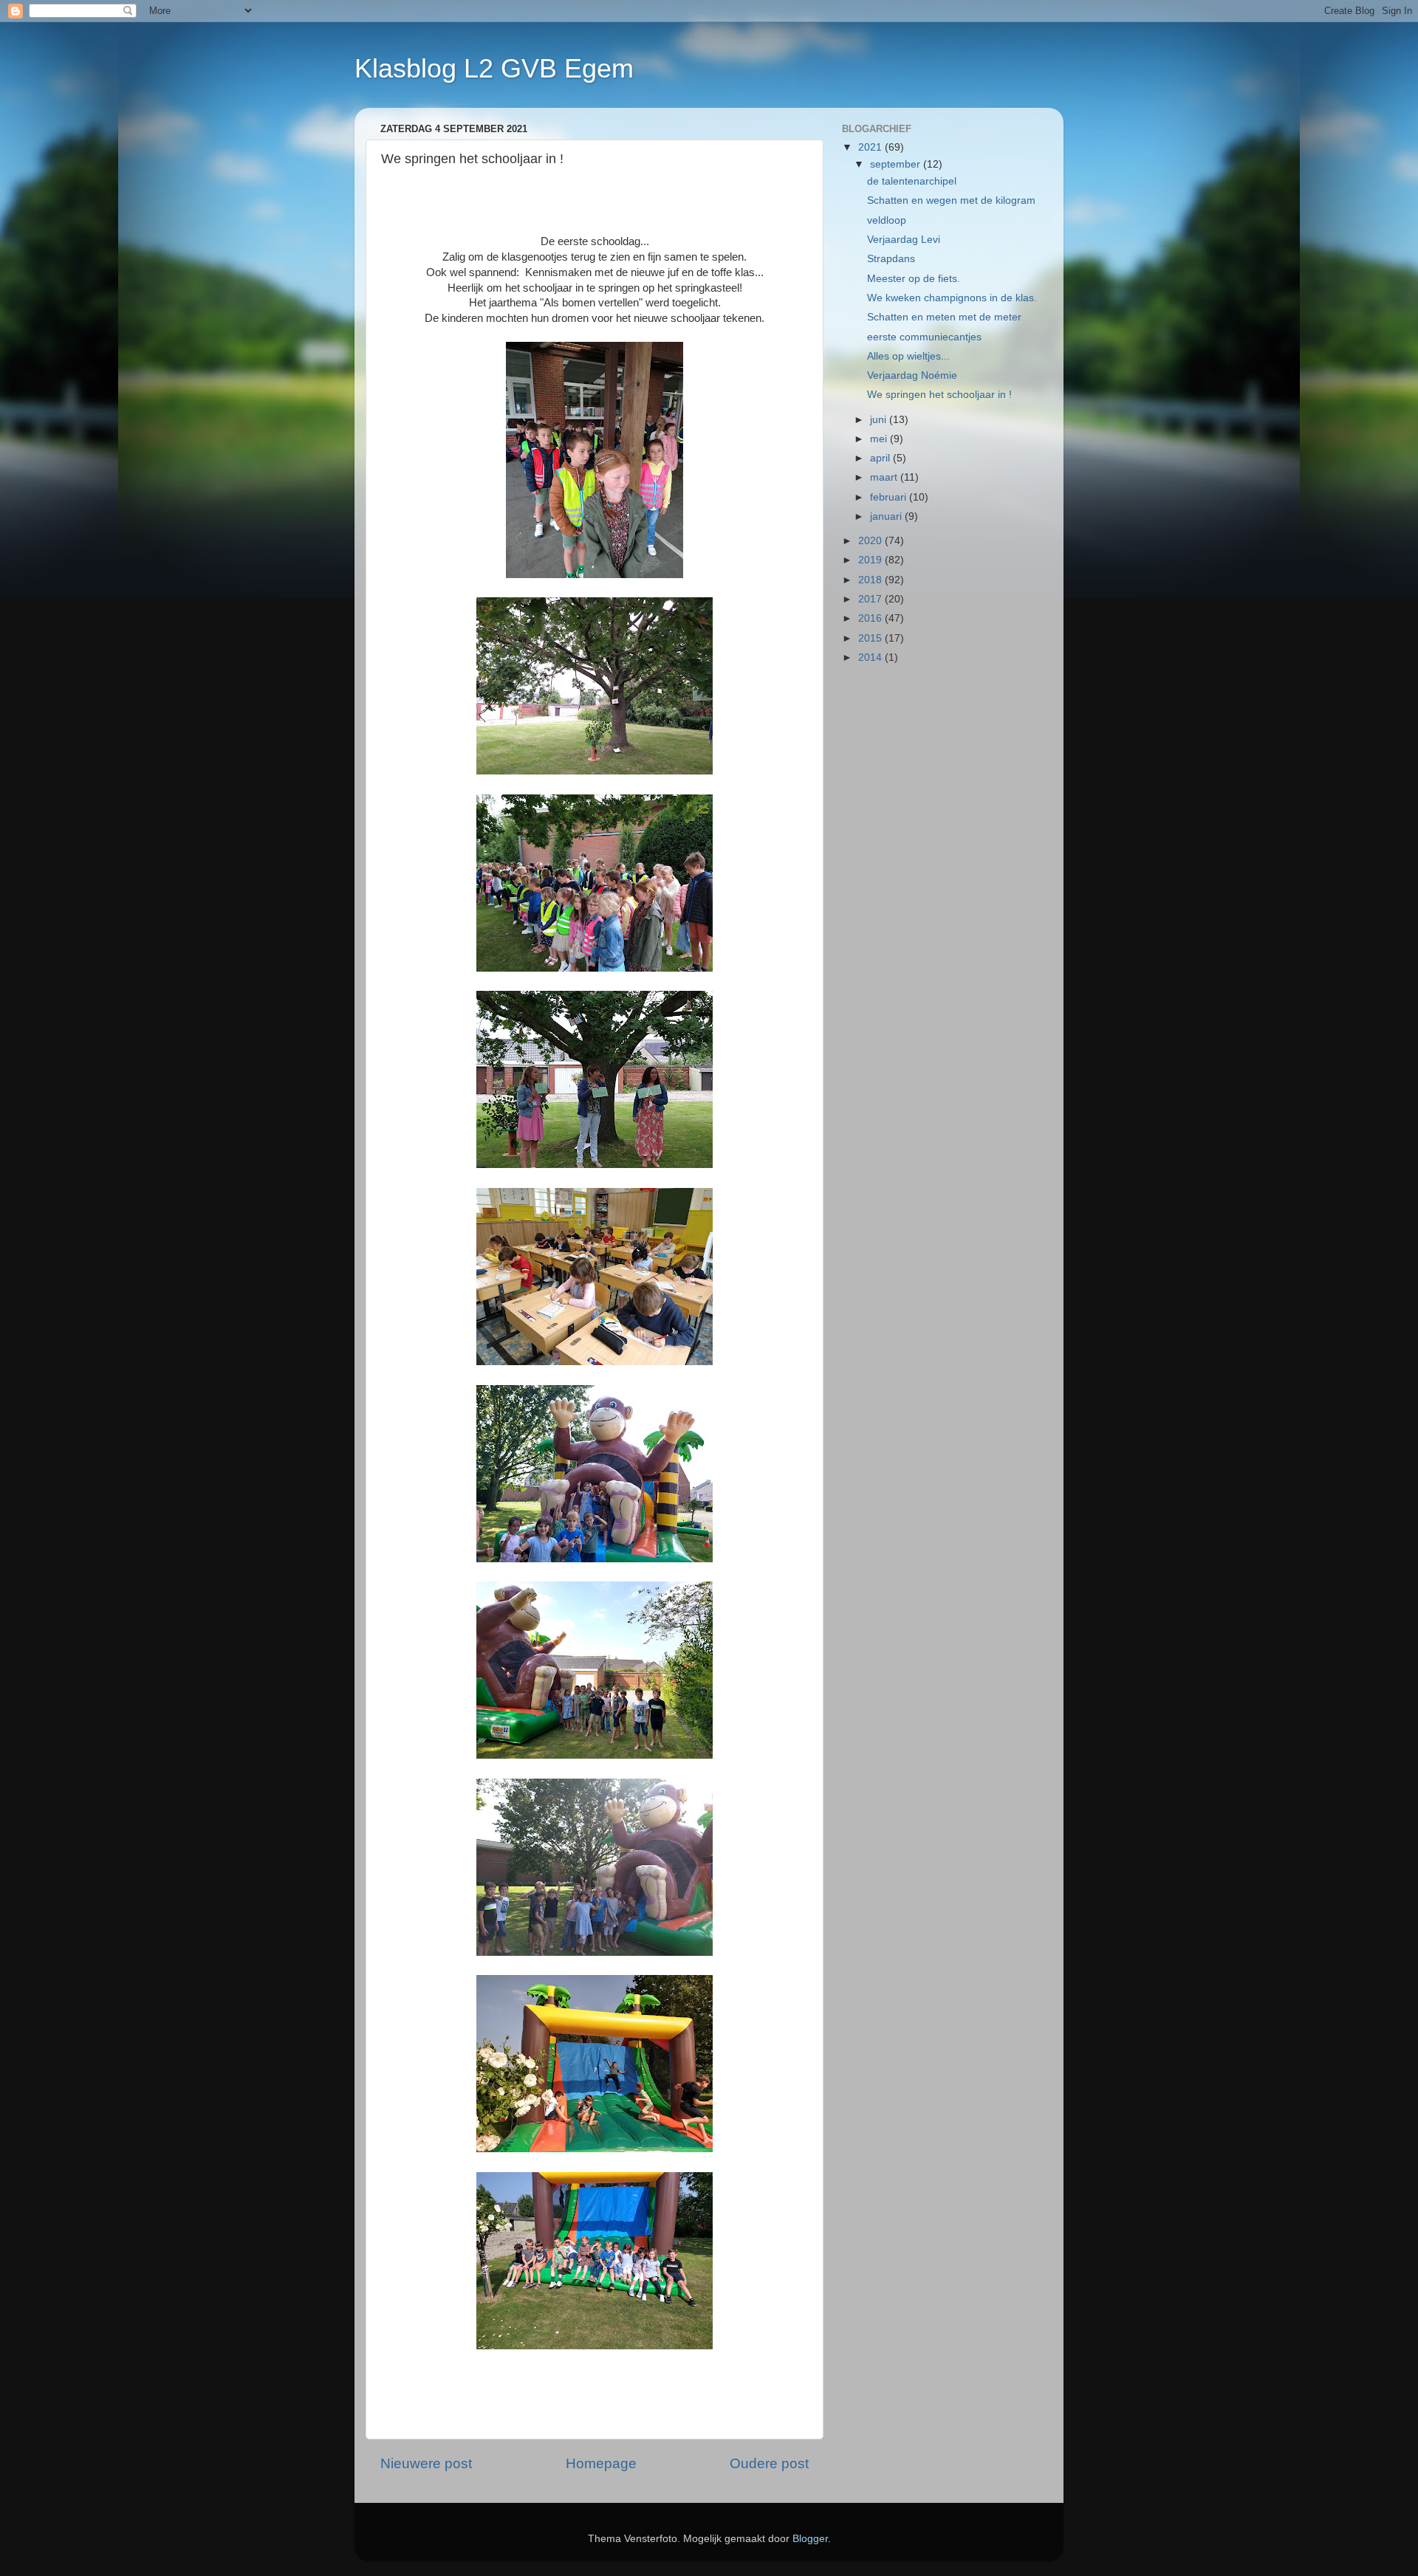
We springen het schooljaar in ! (939, 395)
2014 (871, 657)
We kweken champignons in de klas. (952, 298)
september (897, 164)
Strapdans (891, 259)
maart (885, 477)
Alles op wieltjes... (908, 356)
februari (890, 497)
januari (887, 516)
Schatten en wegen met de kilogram (951, 200)
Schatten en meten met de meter (944, 317)
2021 (871, 147)
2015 (871, 638)
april (881, 458)
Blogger (810, 2539)
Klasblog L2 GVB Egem (494, 68)
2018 (871, 580)
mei (880, 439)
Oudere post (769, 2463)
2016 (871, 618)
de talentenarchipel (912, 181)
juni (880, 420)
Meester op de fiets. (914, 279)
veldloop (887, 220)
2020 (871, 541)
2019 (871, 560)
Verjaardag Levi (904, 240)
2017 (871, 599)
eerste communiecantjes (924, 337)
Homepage (601, 2463)
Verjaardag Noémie (912, 375)
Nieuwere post (426, 2463)
